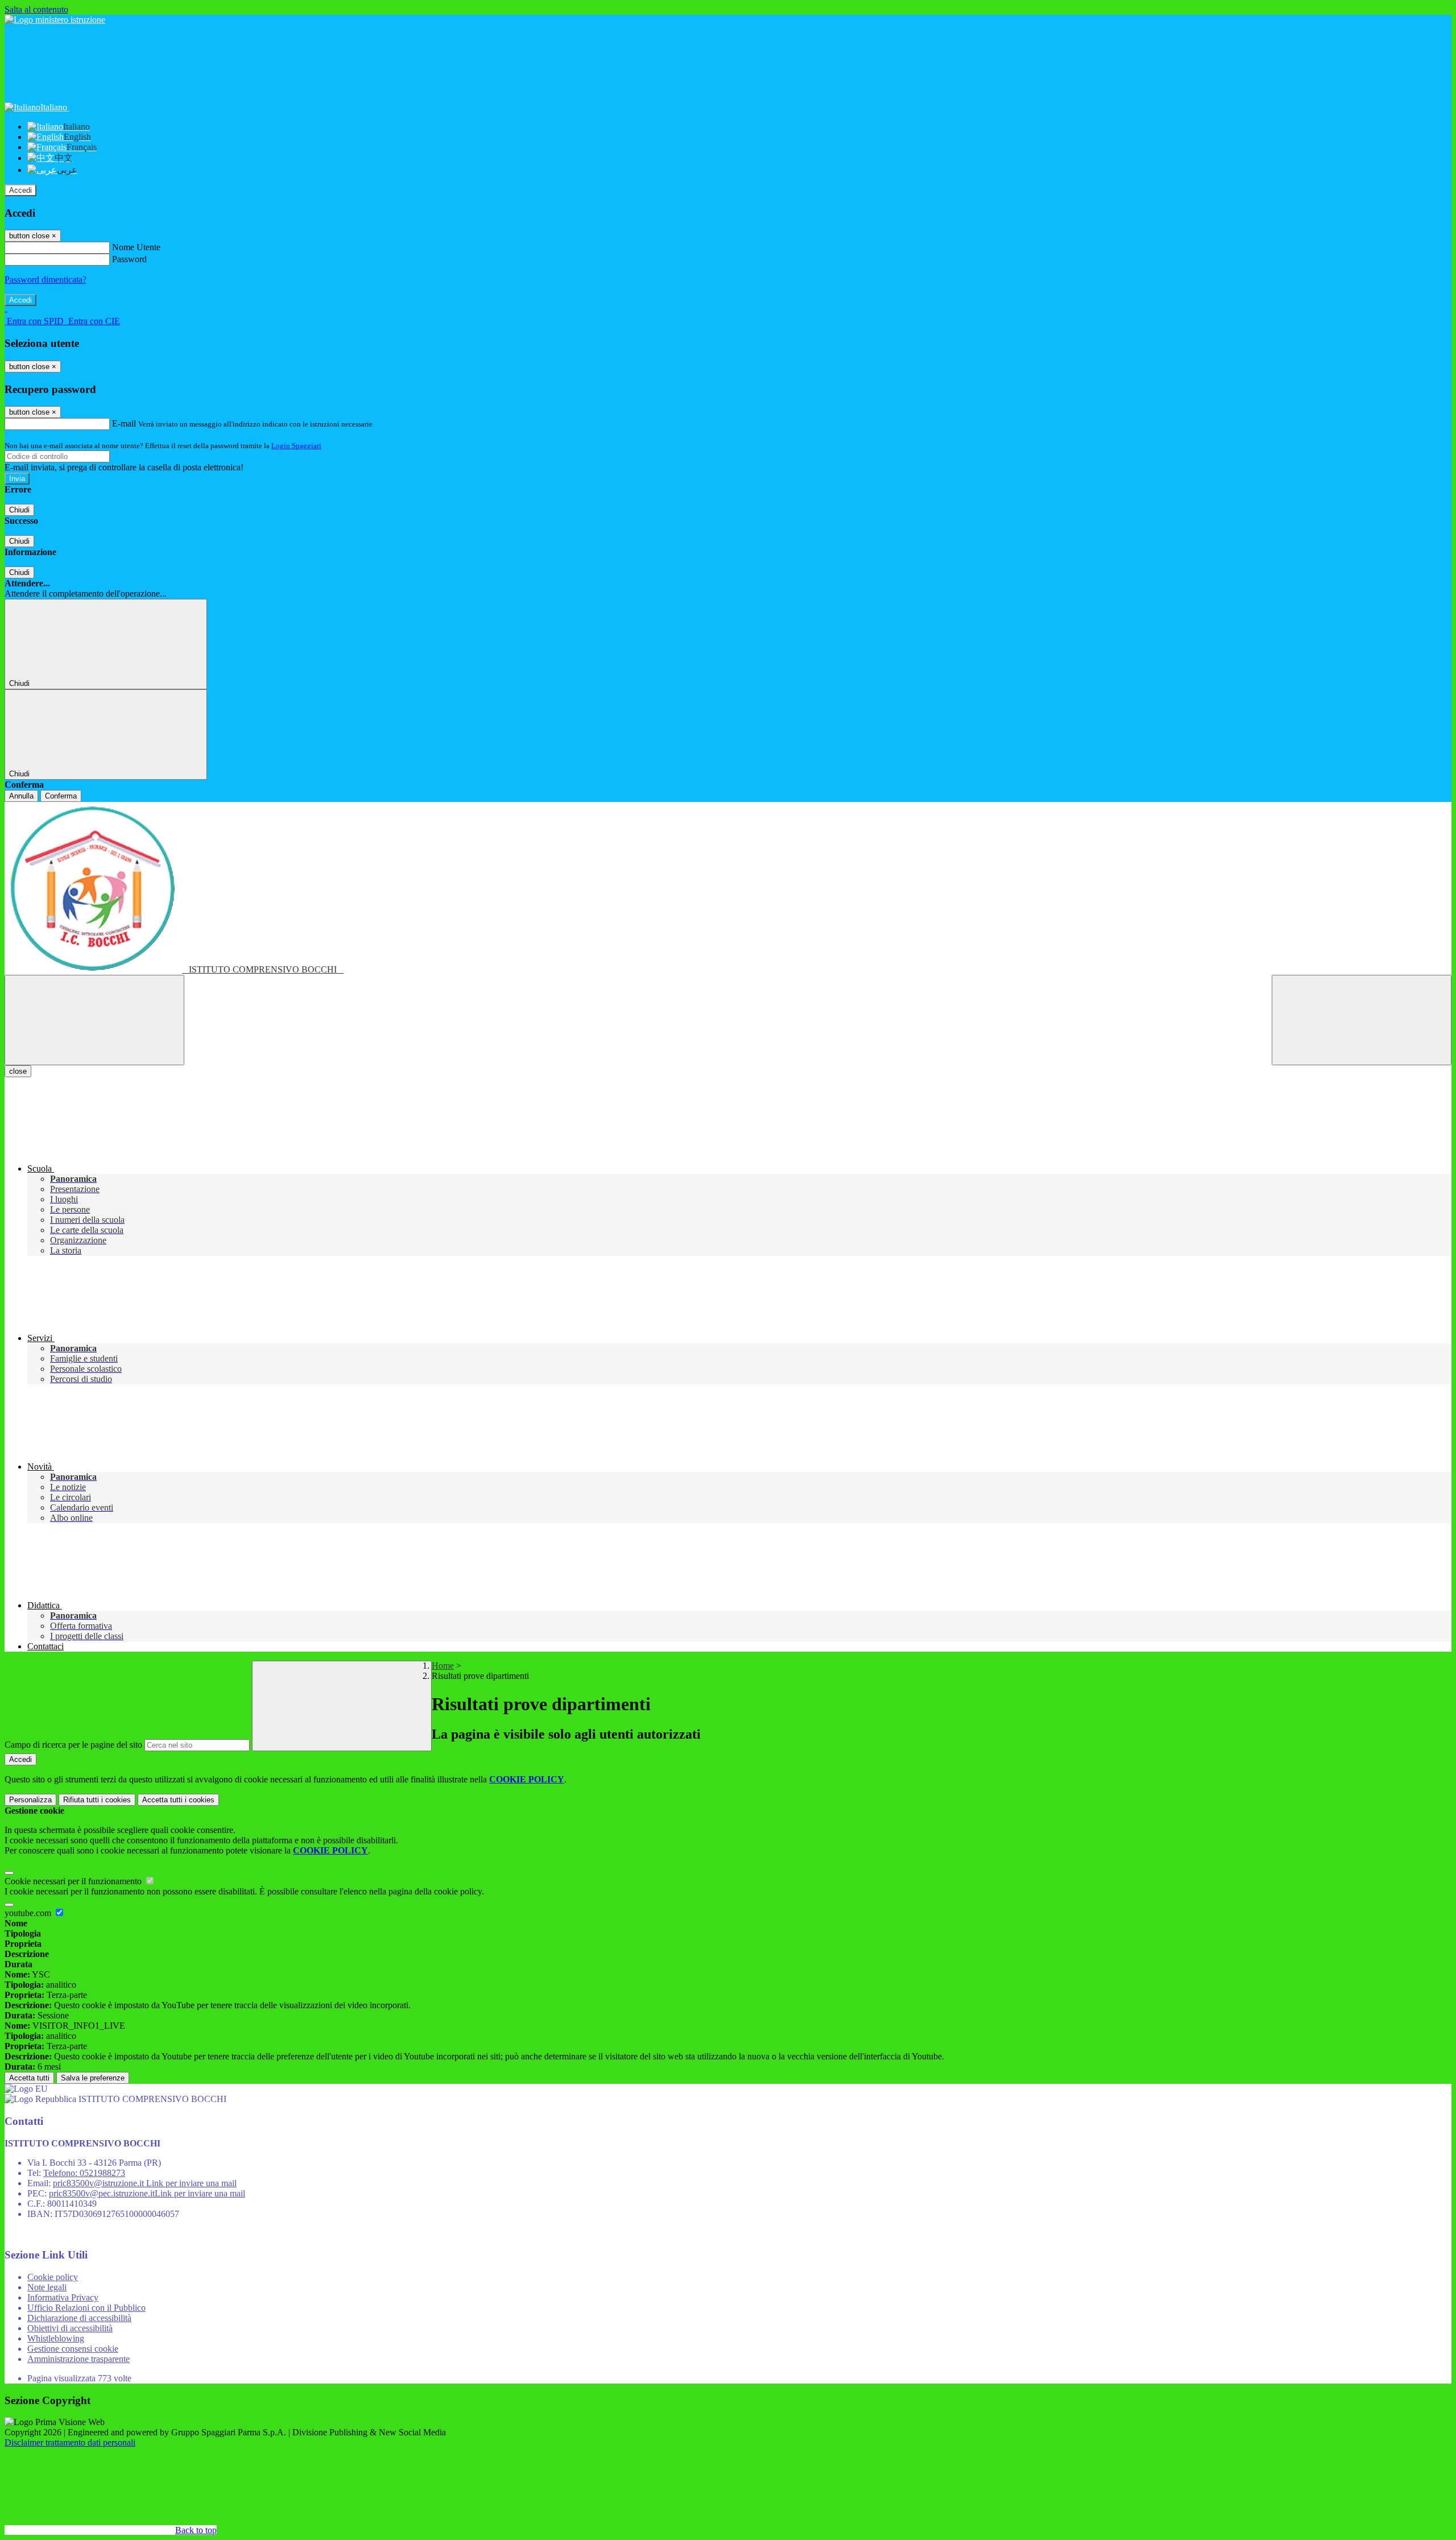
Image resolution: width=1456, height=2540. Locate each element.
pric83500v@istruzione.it (145, 2183)
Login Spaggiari (296, 446)
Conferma (61, 796)
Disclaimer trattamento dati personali (70, 2442)
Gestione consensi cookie (73, 2349)
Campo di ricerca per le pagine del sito (73, 1745)
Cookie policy (53, 2277)
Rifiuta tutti (97, 1800)
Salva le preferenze (93, 2078)
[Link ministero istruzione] (55, 20)
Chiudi (19, 510)
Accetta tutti (178, 1800)
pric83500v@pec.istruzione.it (147, 2193)
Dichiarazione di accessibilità (79, 2318)
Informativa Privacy (63, 2297)
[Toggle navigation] (94, 1020)
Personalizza (30, 1800)
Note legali (47, 2287)
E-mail (124, 423)
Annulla (21, 796)
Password (129, 259)
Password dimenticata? (45, 280)
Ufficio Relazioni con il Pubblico (86, 2308)
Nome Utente (136, 247)
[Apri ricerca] (1362, 1020)
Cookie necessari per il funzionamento (74, 1881)
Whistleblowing (56, 2338)
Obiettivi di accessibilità (70, 2328)
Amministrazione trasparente (78, 2359)
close (18, 1071)
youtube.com (29, 1913)
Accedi (20, 190)
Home (443, 1666)
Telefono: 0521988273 (84, 2173)
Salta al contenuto (36, 9)
